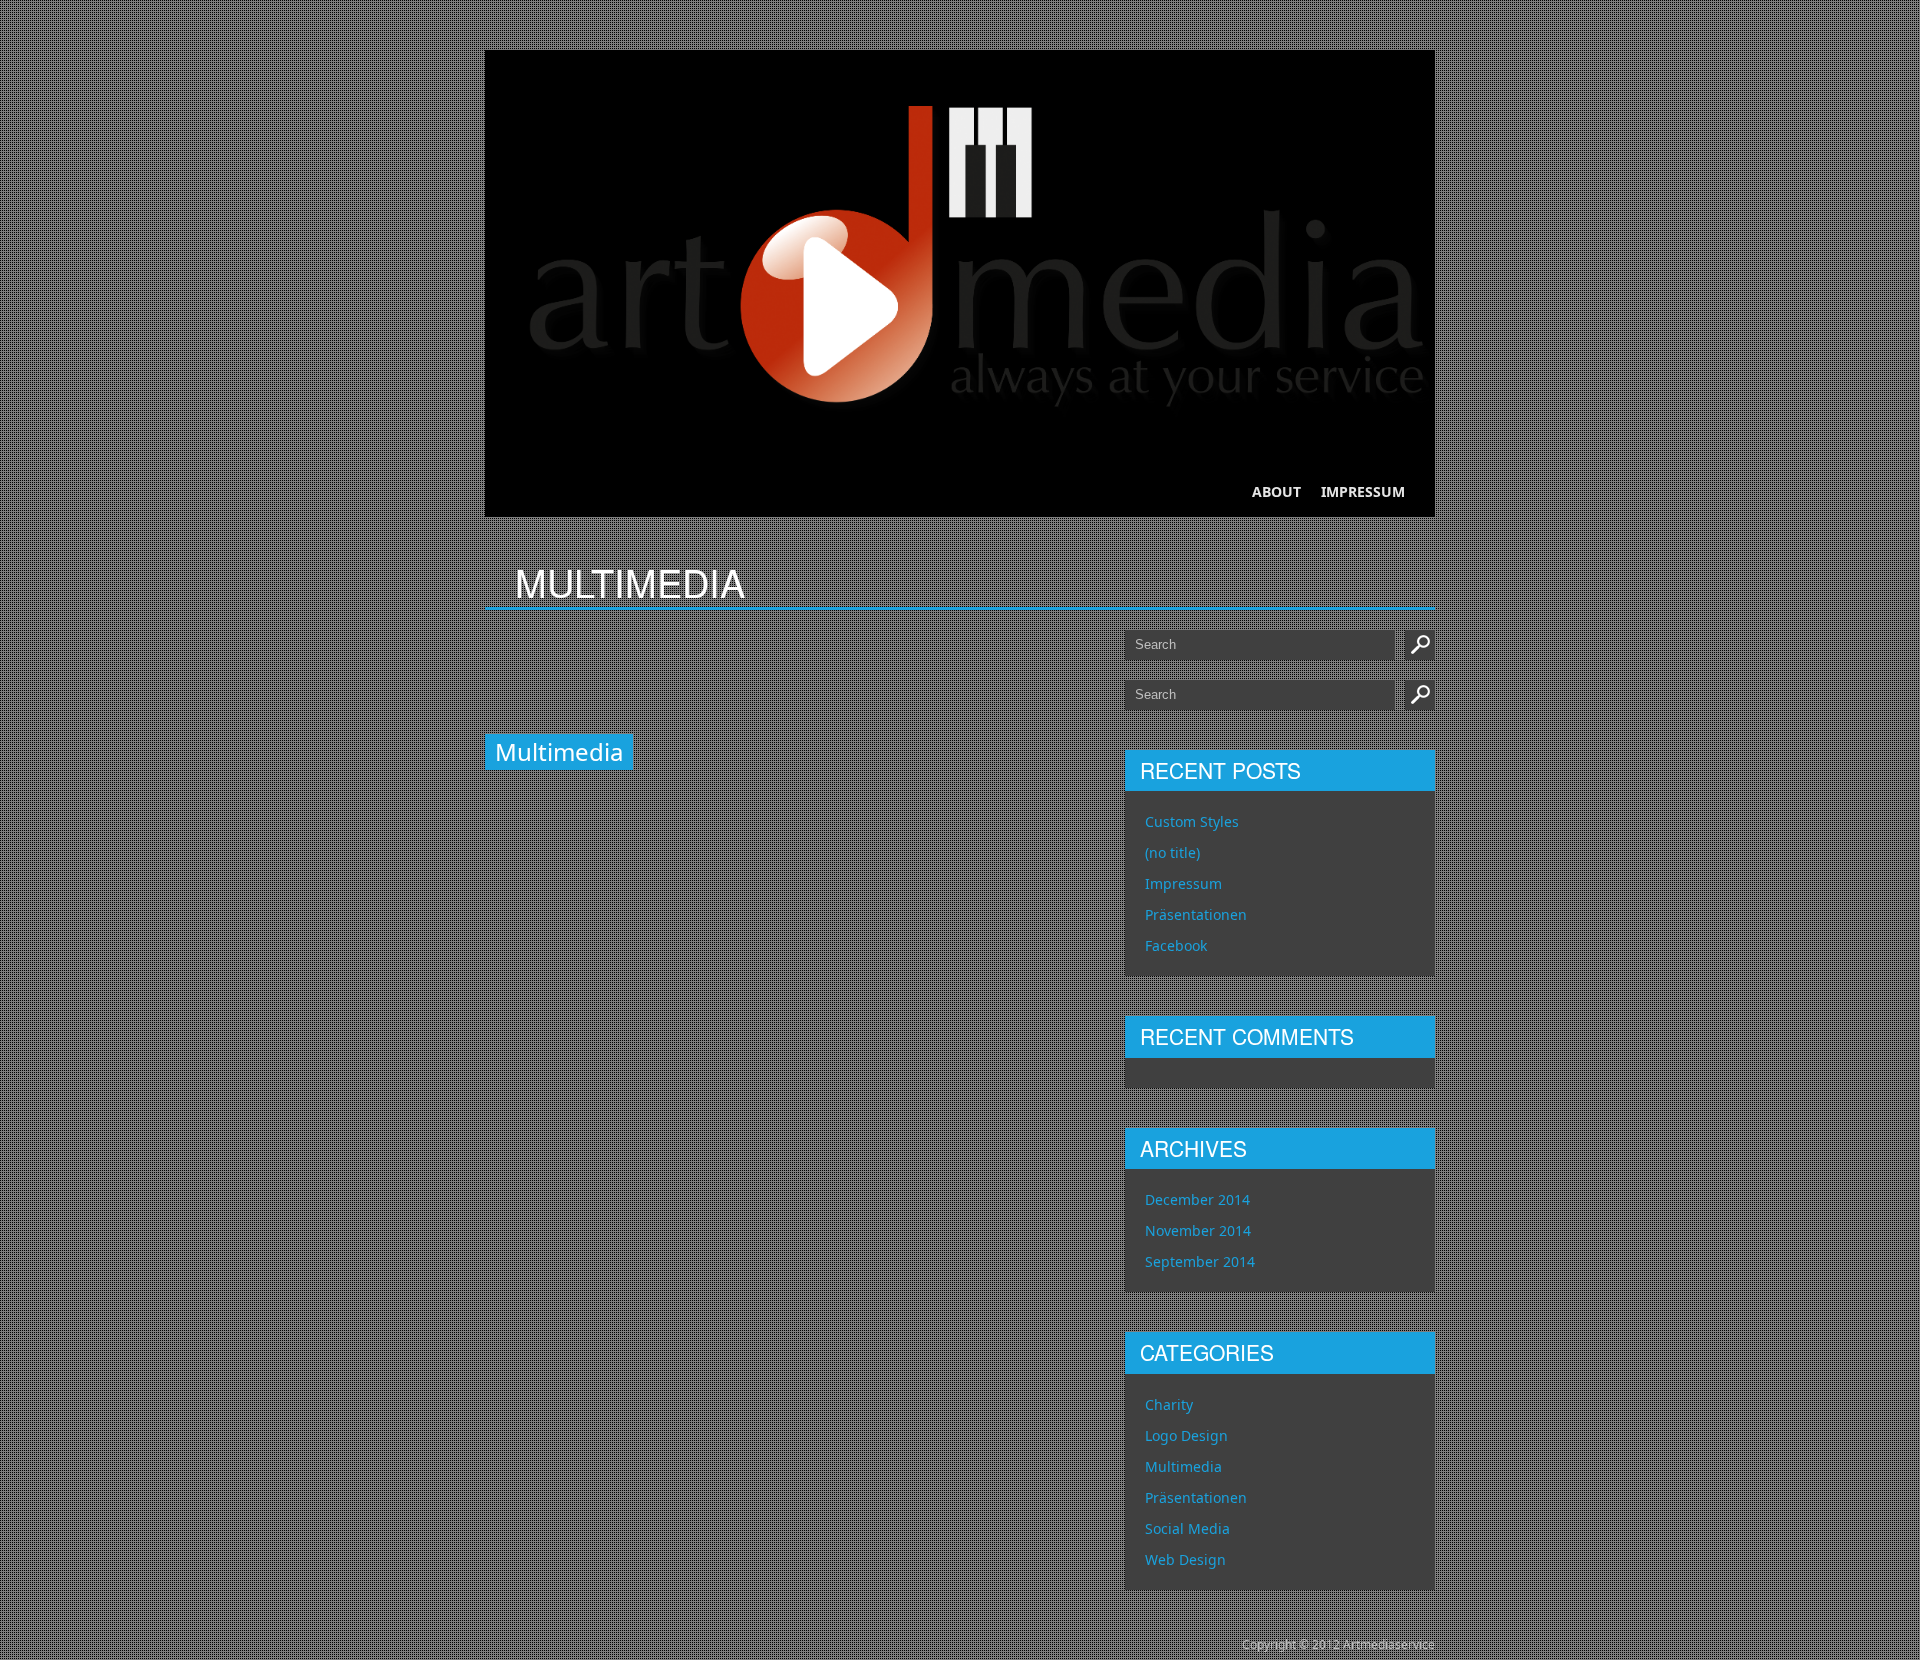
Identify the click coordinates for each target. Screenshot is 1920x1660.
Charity (1169, 1404)
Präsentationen (1196, 914)
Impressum (1363, 491)
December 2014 (1197, 1199)
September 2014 (1200, 1261)
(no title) (1172, 852)
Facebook (1176, 945)
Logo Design (1186, 1435)
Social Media (1187, 1528)
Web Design (1185, 1559)
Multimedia (1183, 1466)
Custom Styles (1192, 821)
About (1276, 491)
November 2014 (1198, 1230)
